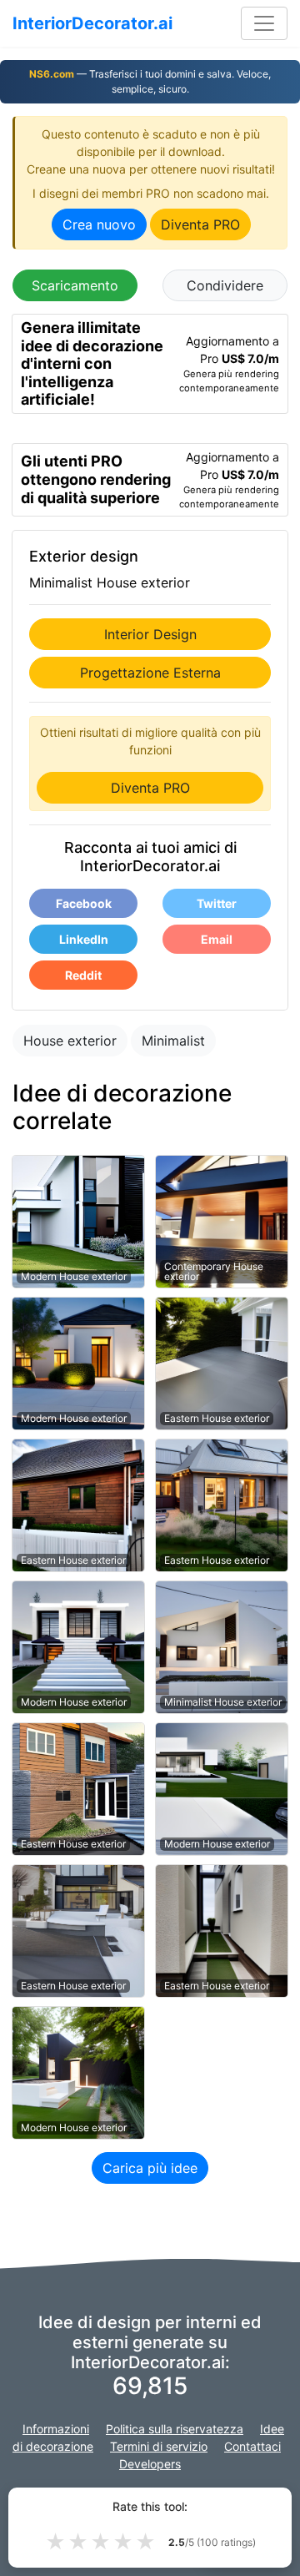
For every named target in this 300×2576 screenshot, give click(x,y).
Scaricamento (75, 285)
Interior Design (150, 634)
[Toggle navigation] (264, 23)
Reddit (83, 975)
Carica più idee (150, 2168)
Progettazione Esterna (150, 673)
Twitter (217, 903)
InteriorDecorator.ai (92, 23)
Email (217, 939)
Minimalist (173, 1041)
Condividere (225, 285)
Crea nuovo (99, 224)
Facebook (84, 903)
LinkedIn (84, 939)
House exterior (70, 1041)
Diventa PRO (200, 224)
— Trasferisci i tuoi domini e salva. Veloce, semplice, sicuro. (150, 81)
